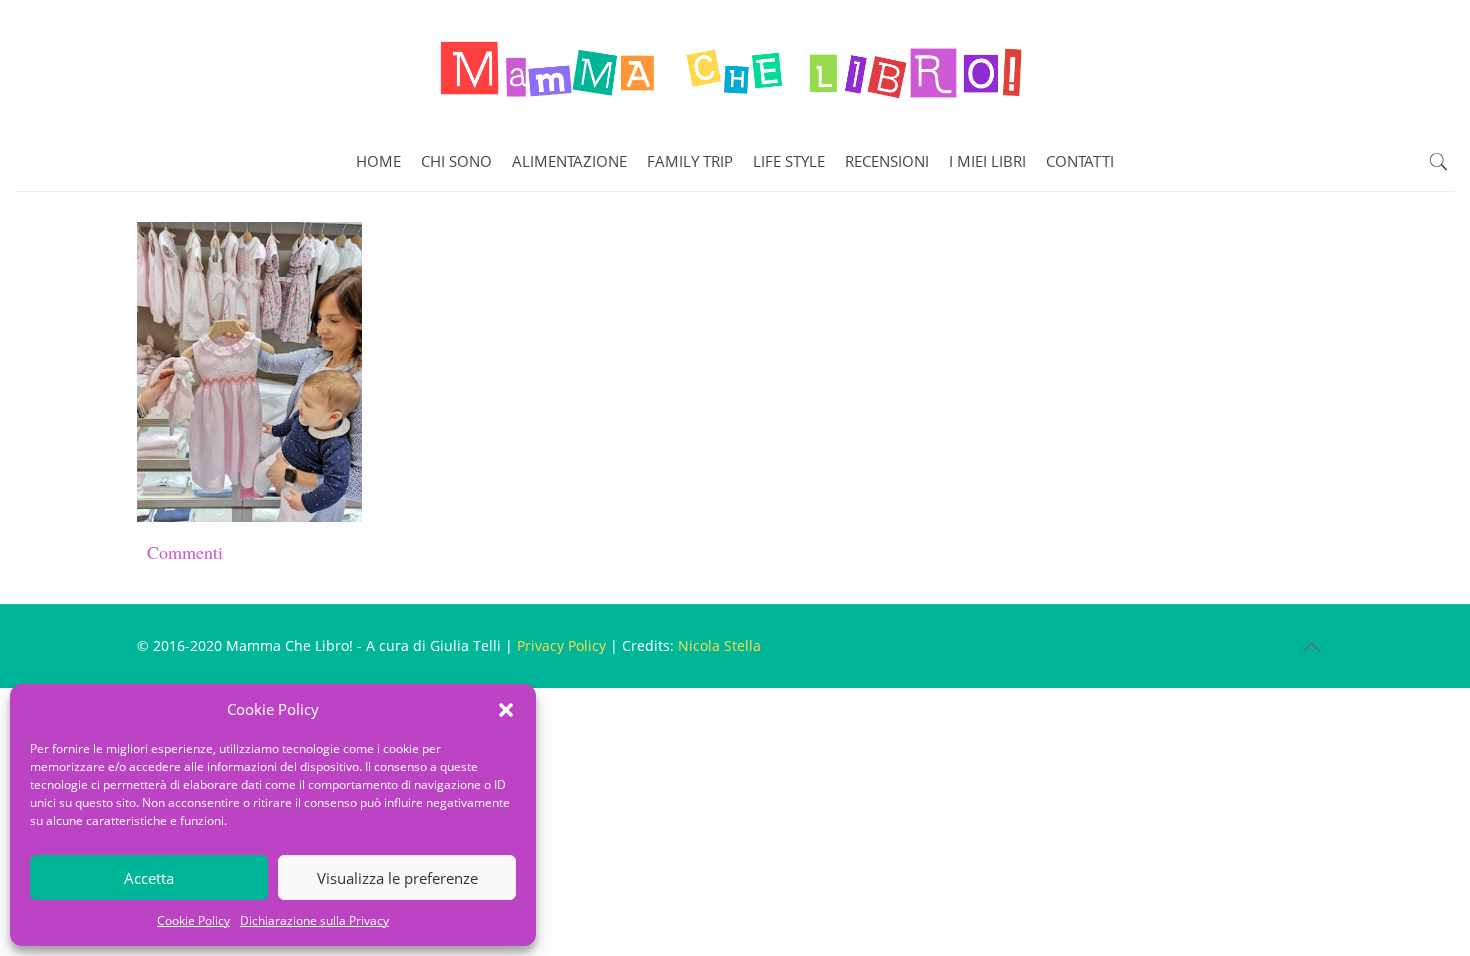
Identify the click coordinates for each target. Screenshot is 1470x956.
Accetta (149, 878)
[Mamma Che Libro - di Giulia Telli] (735, 66)
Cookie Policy (193, 920)
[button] (506, 710)
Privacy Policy (561, 645)
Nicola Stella (719, 645)
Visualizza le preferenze (397, 878)
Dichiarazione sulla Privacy (314, 920)
